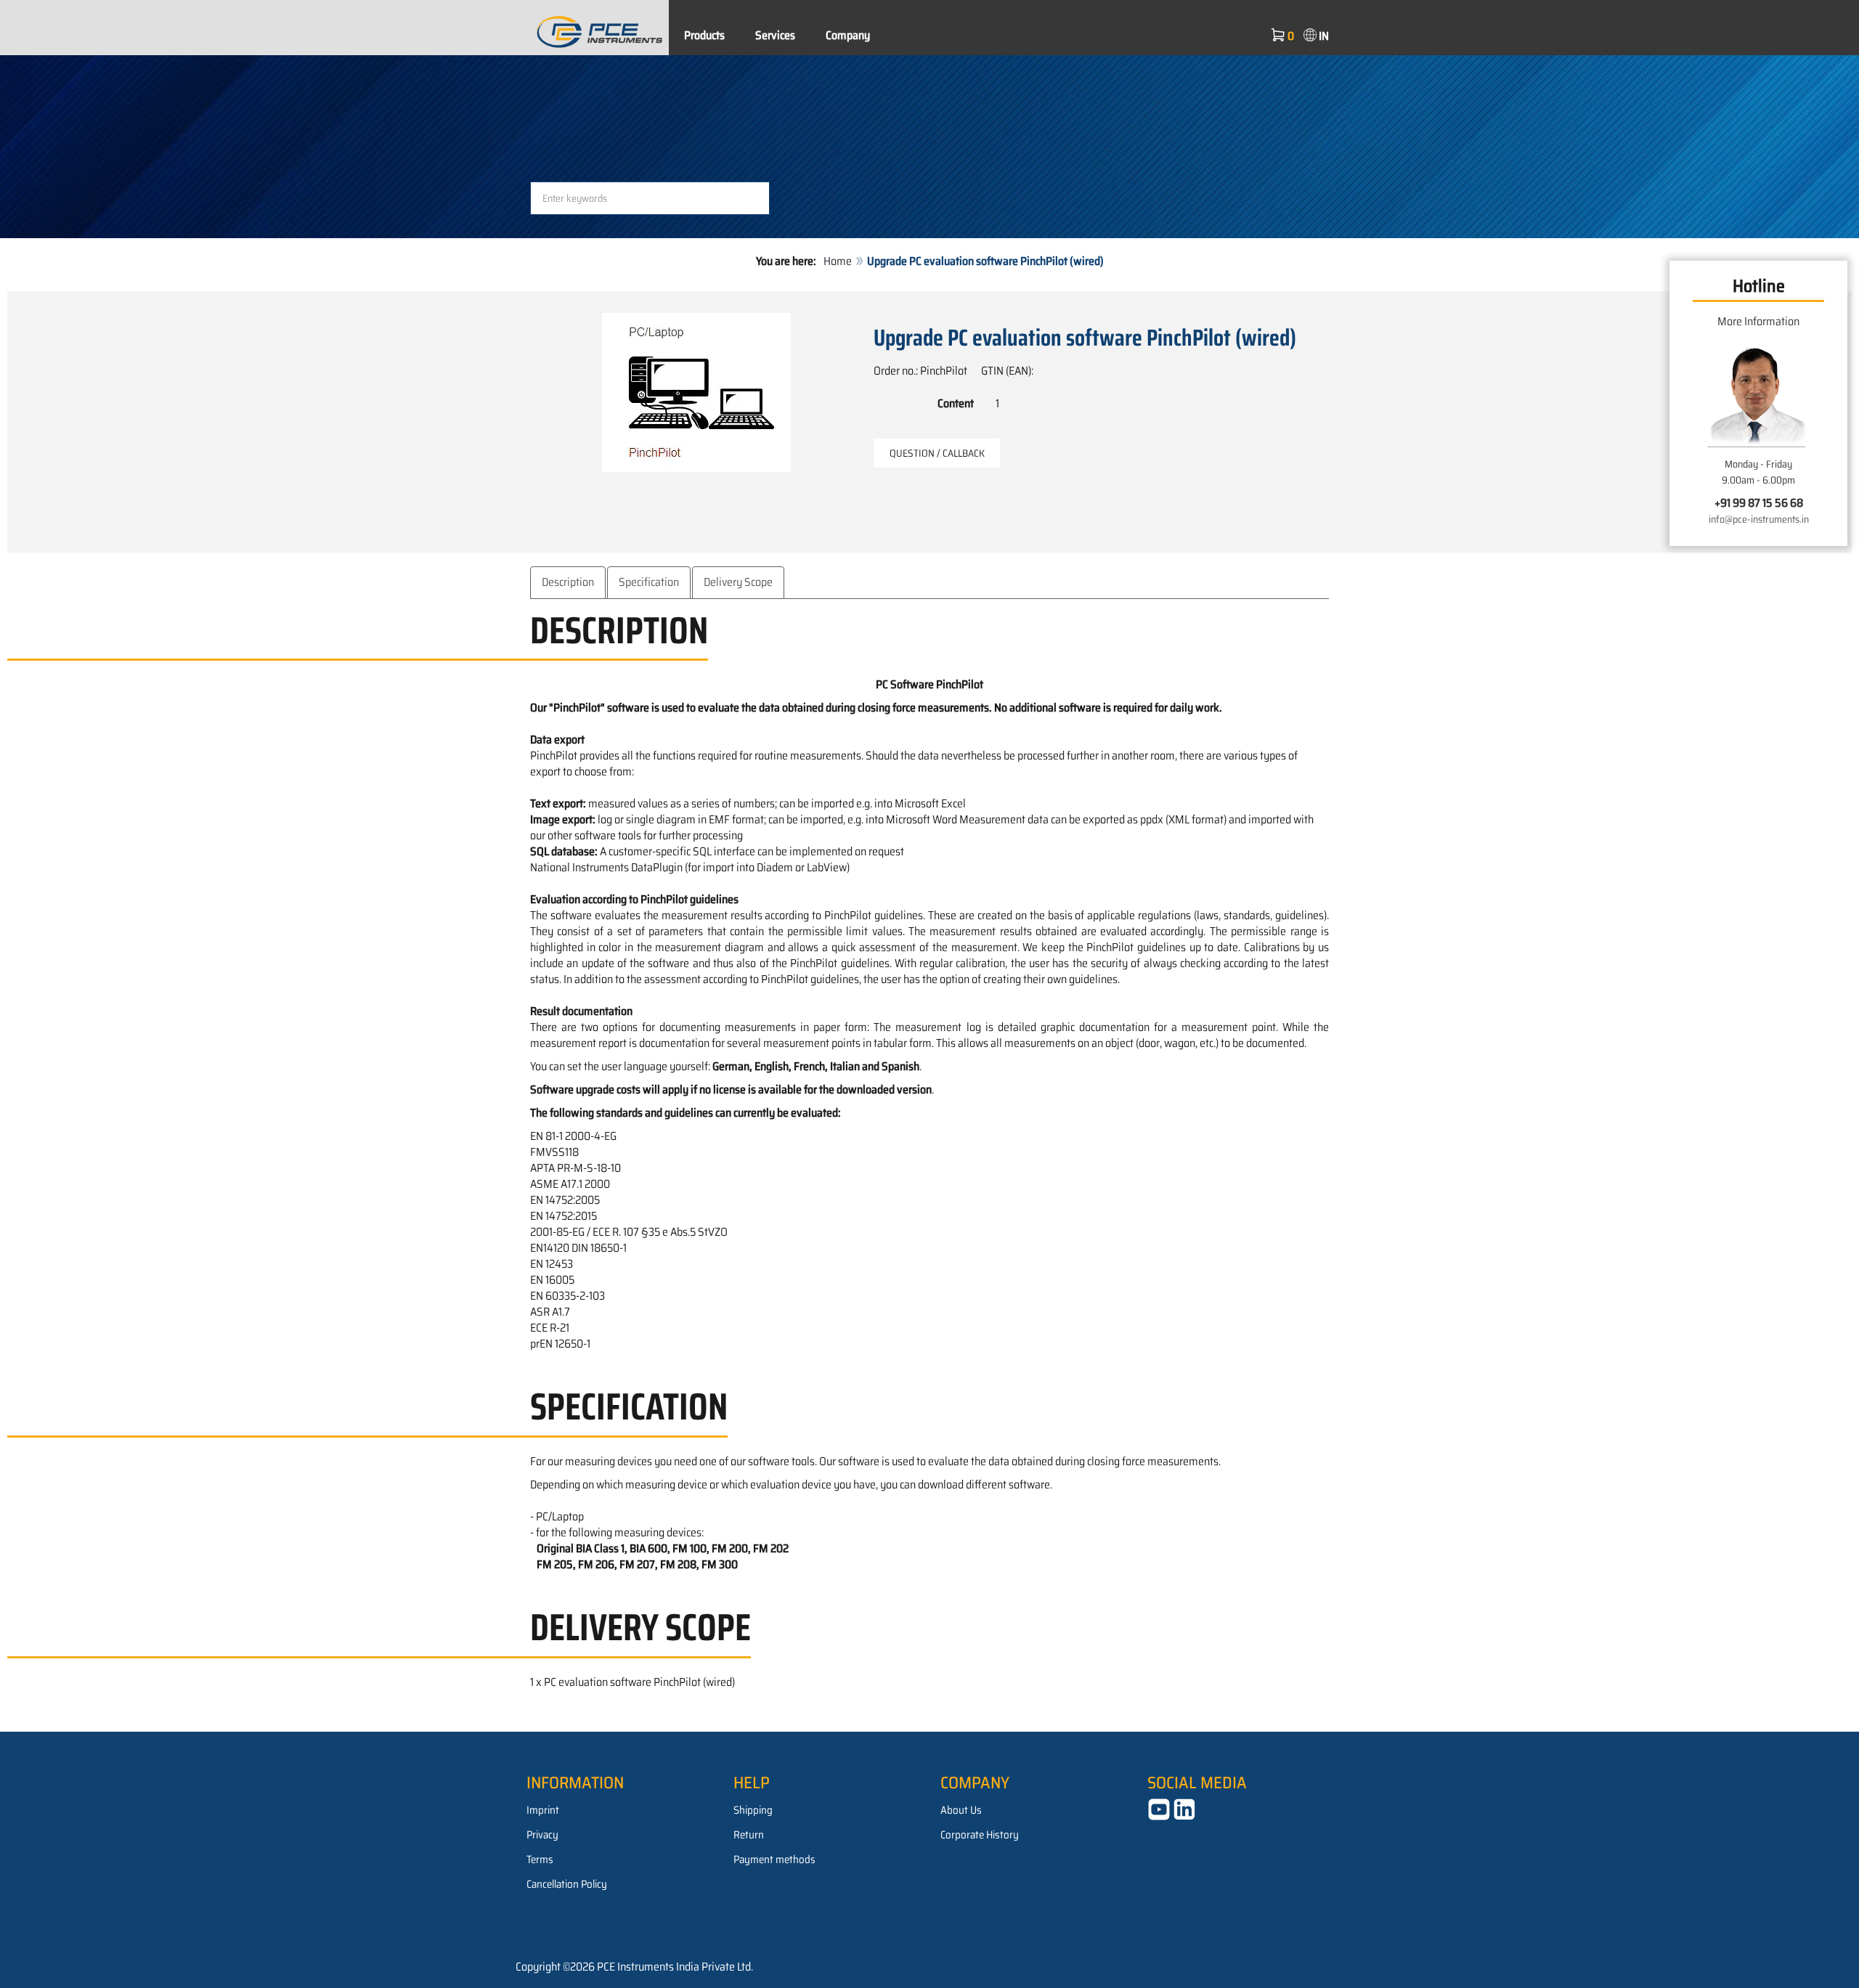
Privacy (542, 1835)
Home (838, 261)
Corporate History (980, 1835)
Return (749, 1835)
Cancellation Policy (567, 1884)
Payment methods (774, 1859)
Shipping (753, 1810)
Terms (540, 1859)
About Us (961, 1810)
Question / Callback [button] (937, 453)
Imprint (543, 1810)
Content (956, 403)
